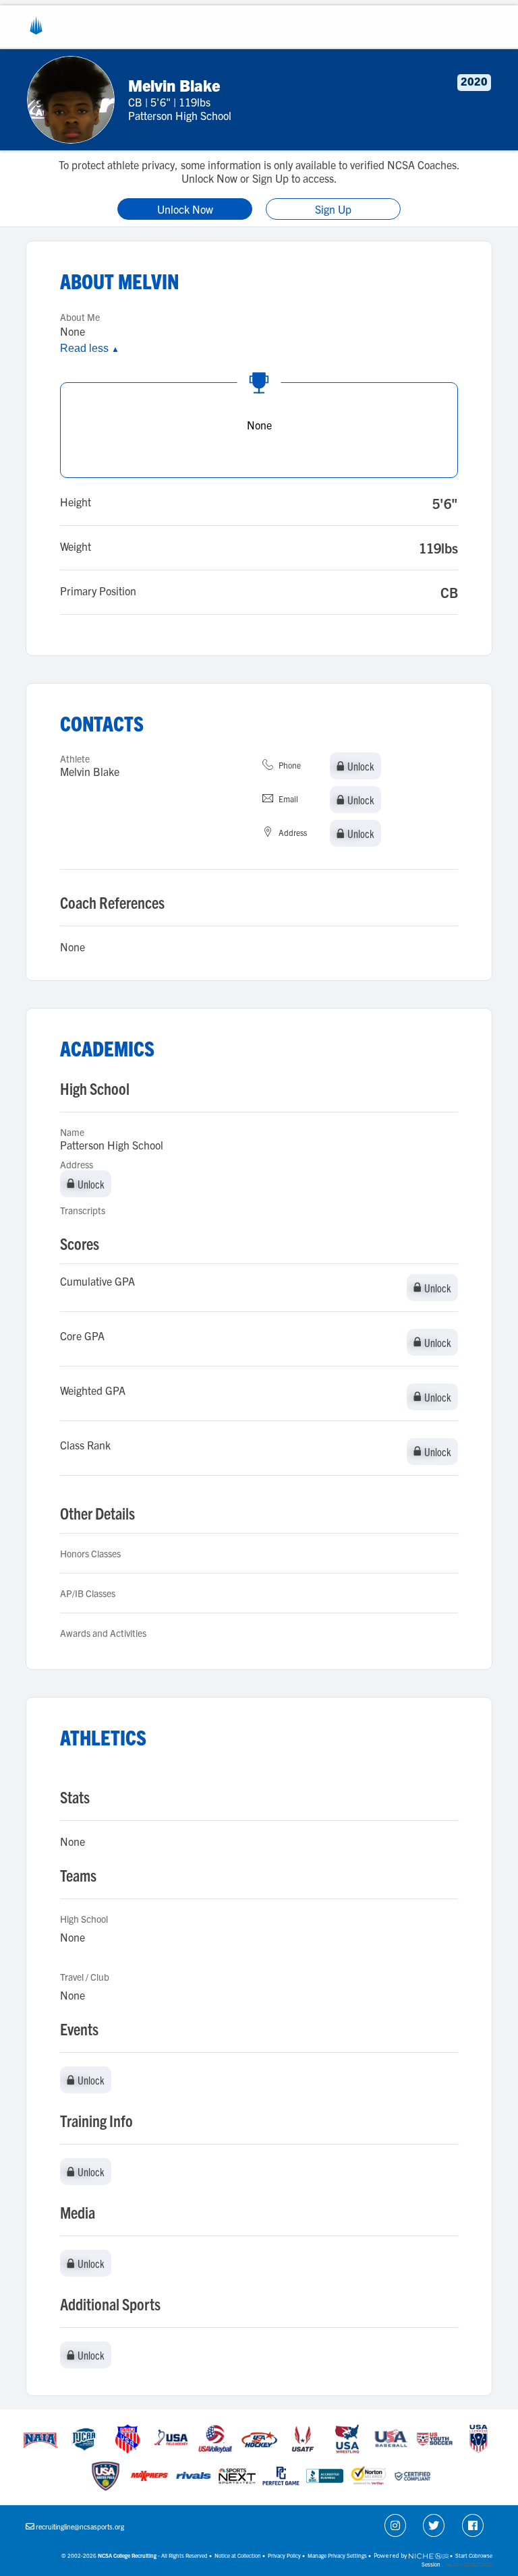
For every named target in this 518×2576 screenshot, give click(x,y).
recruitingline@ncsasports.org (80, 2526)
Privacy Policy (284, 2555)
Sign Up (333, 209)
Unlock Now (185, 209)
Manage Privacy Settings (337, 2555)
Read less (90, 348)
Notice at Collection (238, 2555)
